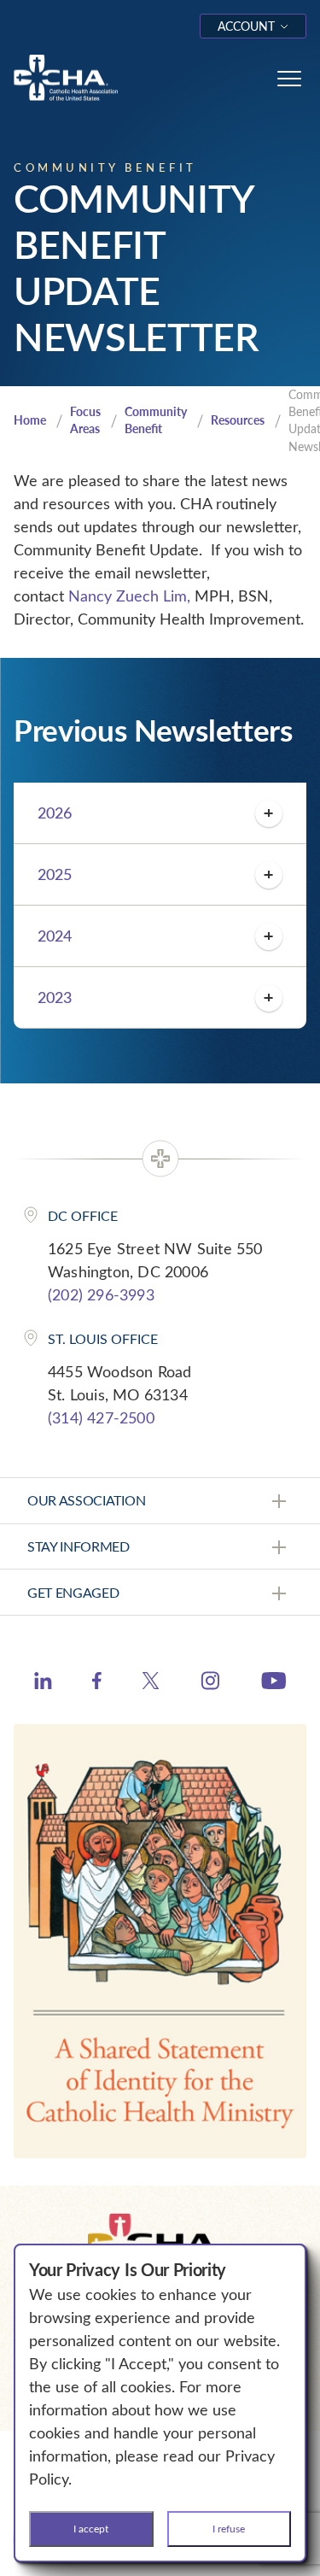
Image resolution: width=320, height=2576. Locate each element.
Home (30, 420)
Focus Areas (85, 420)
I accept (91, 2528)
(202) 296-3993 (101, 1294)
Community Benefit (156, 420)
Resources (238, 420)
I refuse (229, 2528)
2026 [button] (55, 813)
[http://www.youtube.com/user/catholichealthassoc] (273, 1683)
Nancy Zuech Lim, (131, 596)
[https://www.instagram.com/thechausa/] (210, 1685)
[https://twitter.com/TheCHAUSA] (151, 1683)
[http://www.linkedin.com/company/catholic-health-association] (43, 1683)
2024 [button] (55, 936)
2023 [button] (55, 997)
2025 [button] (55, 874)
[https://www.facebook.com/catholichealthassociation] (97, 1683)
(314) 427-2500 (101, 1417)
